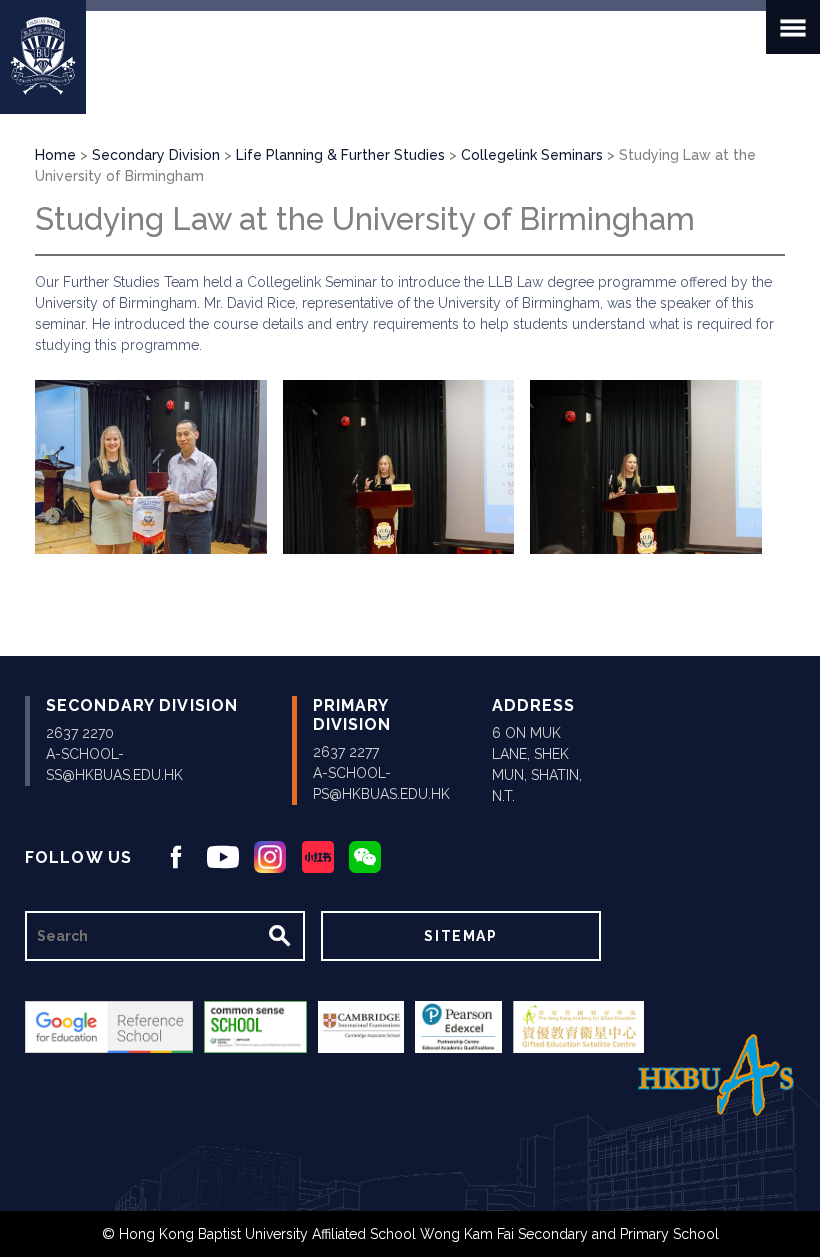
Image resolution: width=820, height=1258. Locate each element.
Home (55, 155)
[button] (151, 467)
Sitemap (460, 936)
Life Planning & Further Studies (340, 155)
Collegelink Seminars (532, 155)
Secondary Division (156, 155)
